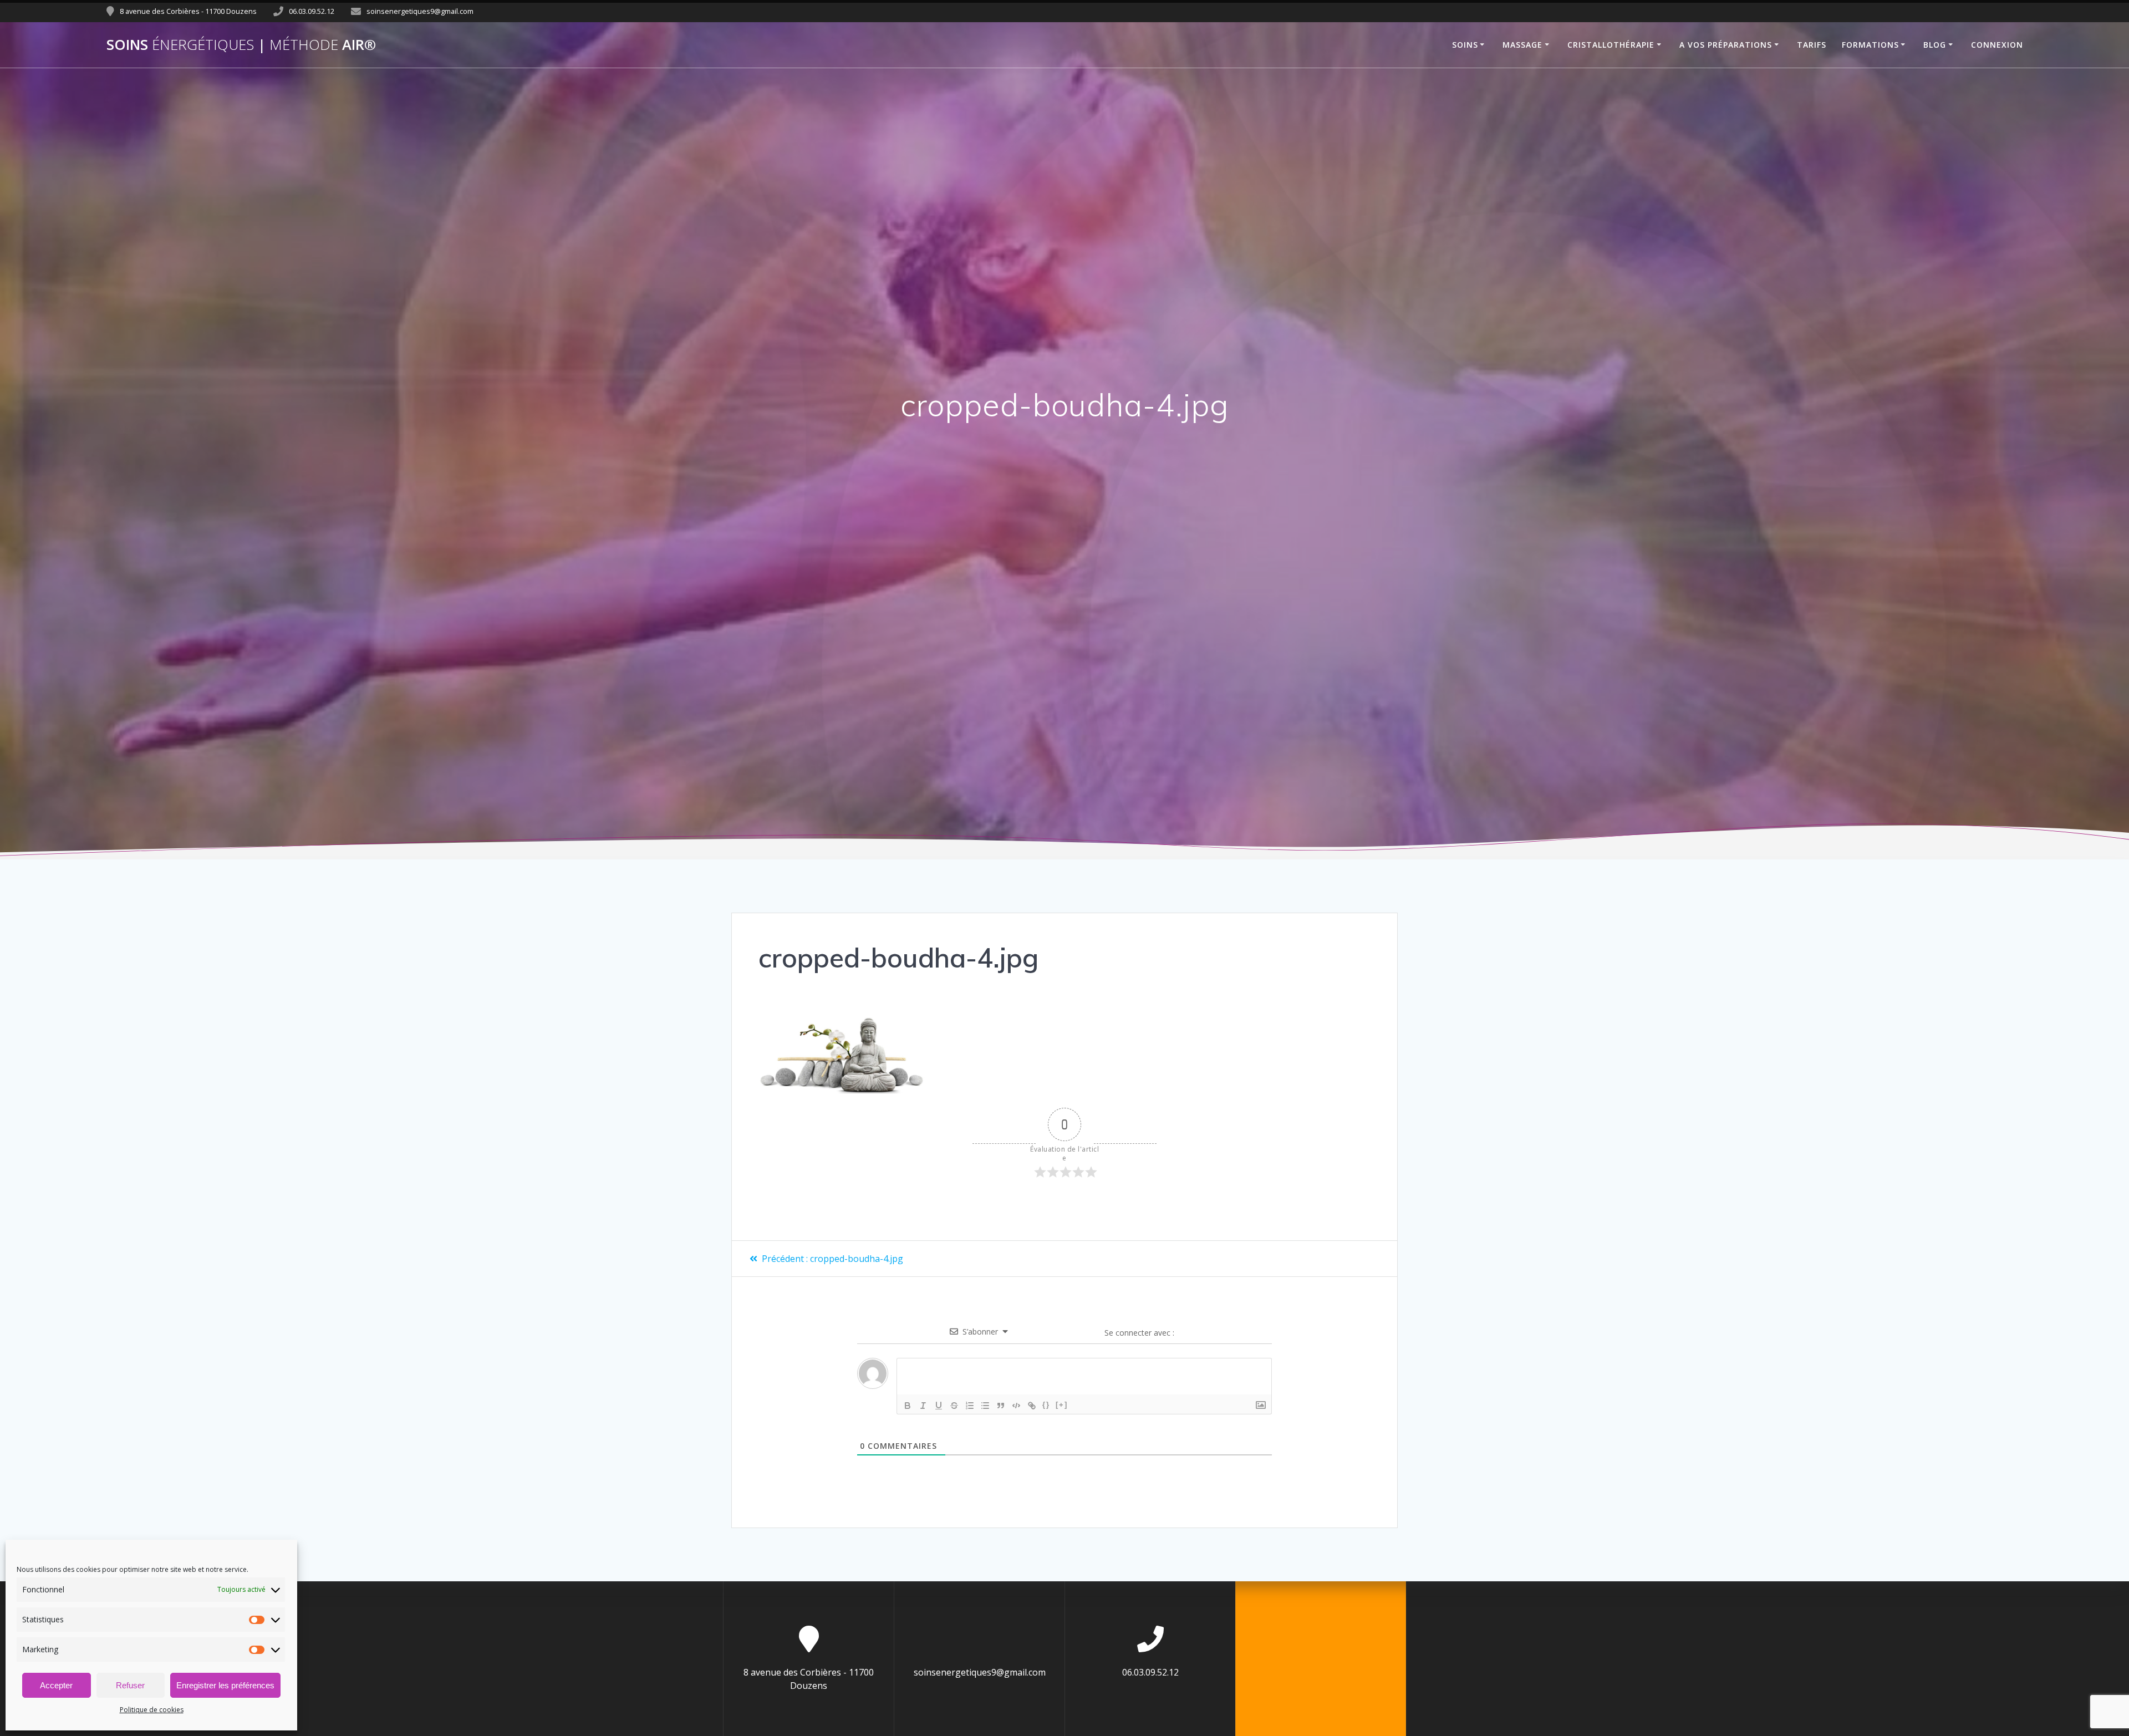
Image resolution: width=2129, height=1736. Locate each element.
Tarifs (1812, 45)
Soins (1465, 45)
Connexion (1997, 45)
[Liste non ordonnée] (985, 1406)
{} (1046, 1405)
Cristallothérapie (1611, 45)
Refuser (130, 1685)
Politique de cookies (152, 1710)
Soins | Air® (241, 45)
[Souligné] (939, 1406)
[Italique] (923, 1406)
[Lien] (1032, 1406)
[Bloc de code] (1016, 1406)
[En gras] (908, 1406)
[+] (1062, 1405)
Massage (1522, 45)
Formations (1870, 45)
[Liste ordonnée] (970, 1406)
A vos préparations (1726, 45)
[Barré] (954, 1406)
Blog (1935, 45)
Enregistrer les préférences (225, 1685)
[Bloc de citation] (1001, 1406)
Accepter (56, 1685)
